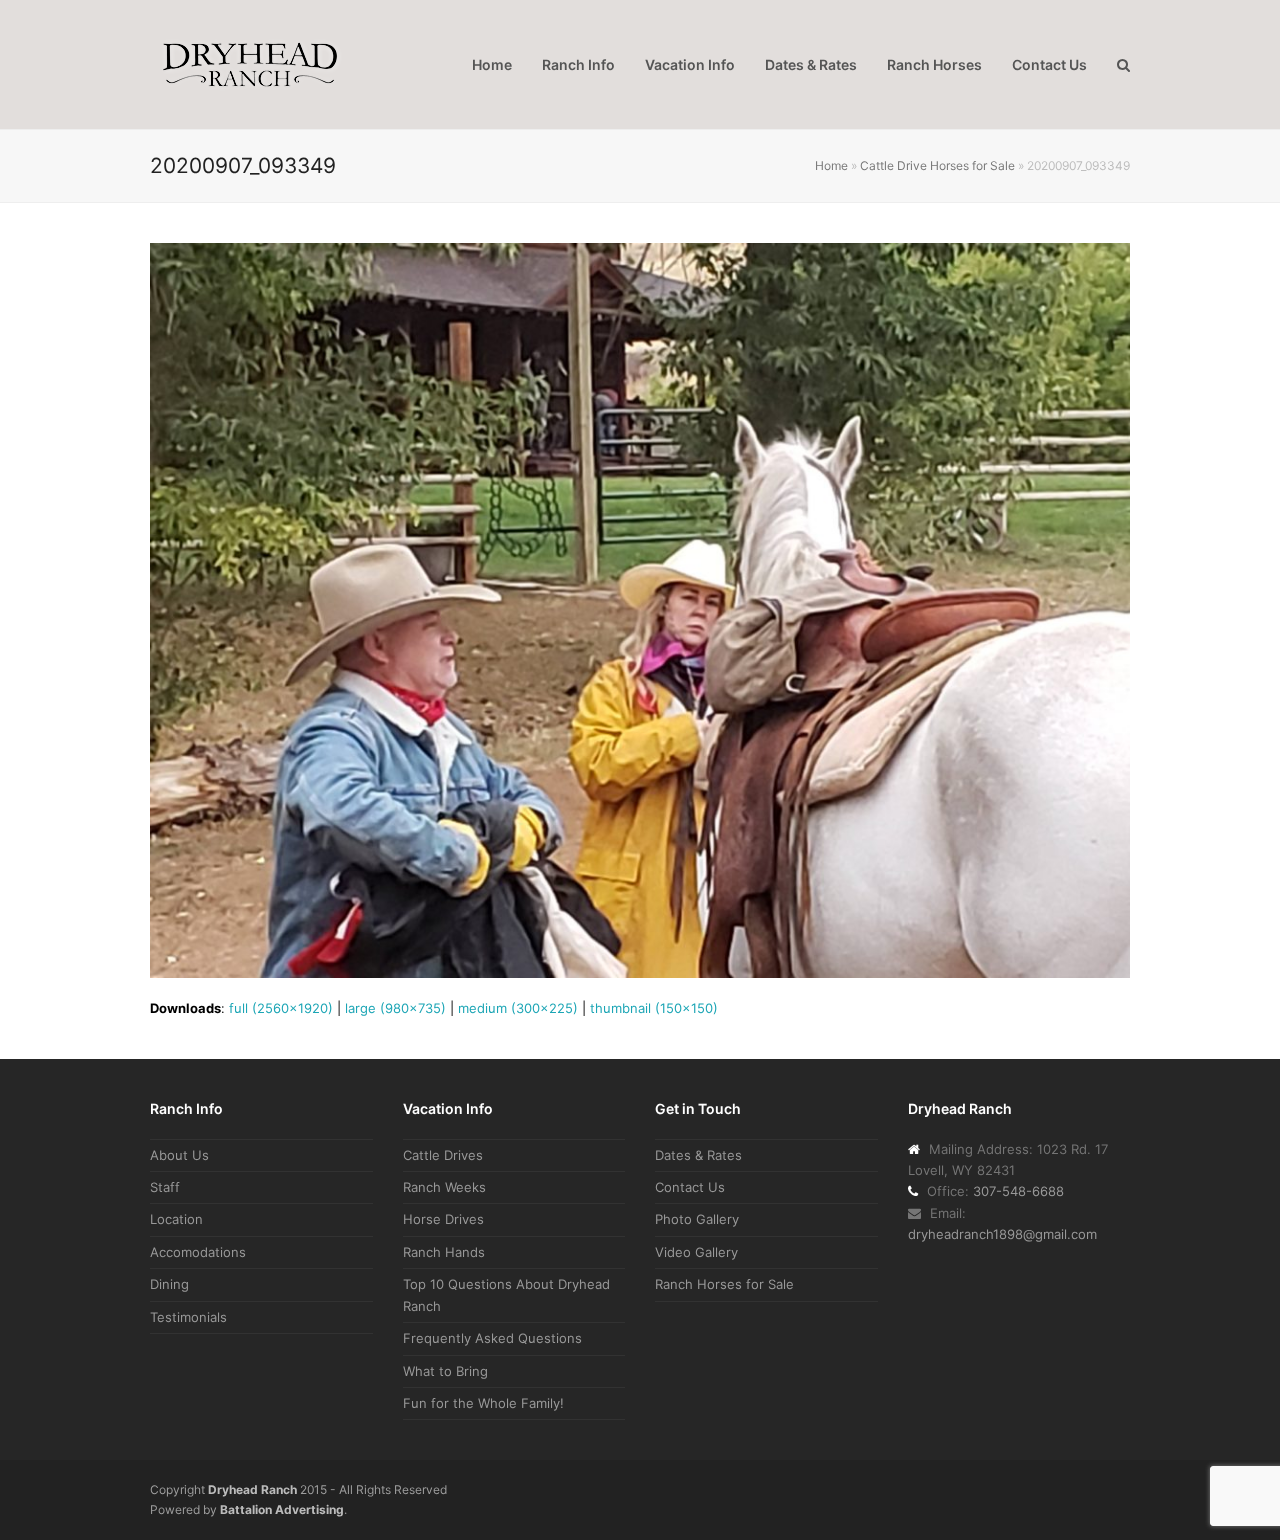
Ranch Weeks (444, 1187)
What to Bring (445, 1371)
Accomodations (198, 1252)
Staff (165, 1187)
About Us (179, 1155)
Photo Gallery (697, 1219)
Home (831, 165)
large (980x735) (395, 1008)
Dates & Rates (698, 1155)
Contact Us (690, 1187)
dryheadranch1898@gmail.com (1002, 1234)
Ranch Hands (444, 1252)
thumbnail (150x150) (654, 1008)
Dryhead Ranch (252, 1489)
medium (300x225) (518, 1008)
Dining (169, 1284)
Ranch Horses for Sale (724, 1284)
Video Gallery (696, 1252)
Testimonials (188, 1317)
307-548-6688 (1018, 1191)
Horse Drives (443, 1219)
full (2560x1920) (281, 1008)
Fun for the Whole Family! (483, 1403)
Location (176, 1219)
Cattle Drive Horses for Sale (937, 165)
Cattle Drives (443, 1155)
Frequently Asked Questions (492, 1338)
